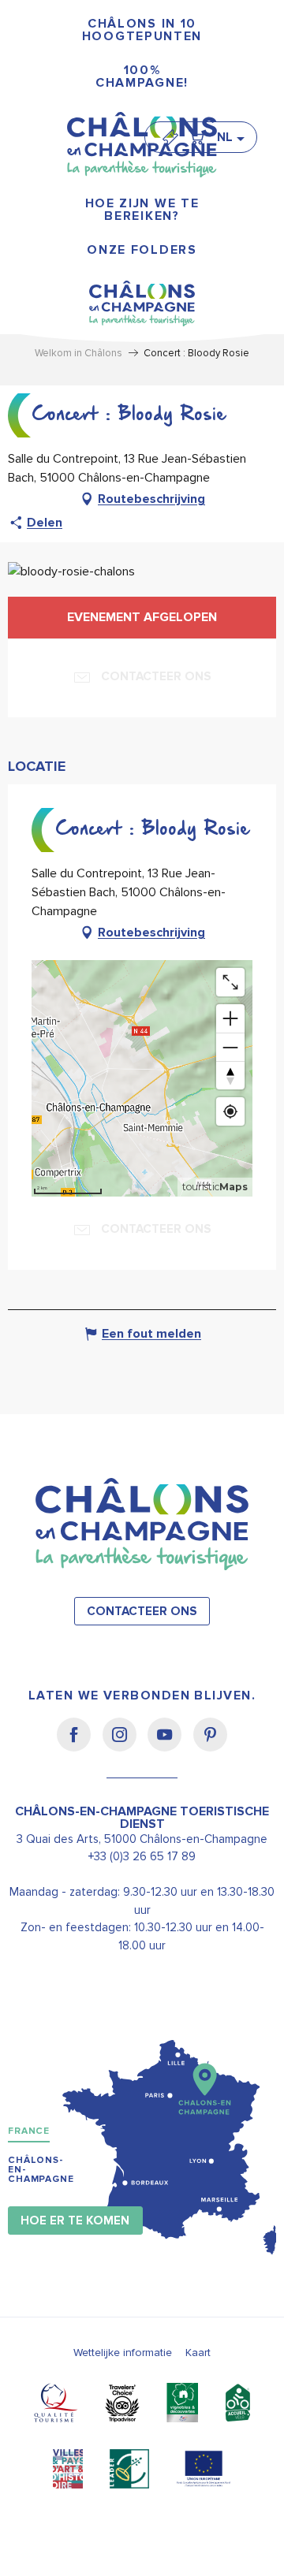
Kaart (198, 2353)
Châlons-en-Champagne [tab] (41, 2170)
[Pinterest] (210, 1745)
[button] (230, 137)
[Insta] (125, 1745)
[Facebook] (79, 1745)
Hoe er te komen (75, 2221)
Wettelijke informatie (123, 2353)
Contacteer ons (142, 1612)
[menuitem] (142, 30)
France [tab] (29, 2131)
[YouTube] (170, 1745)
